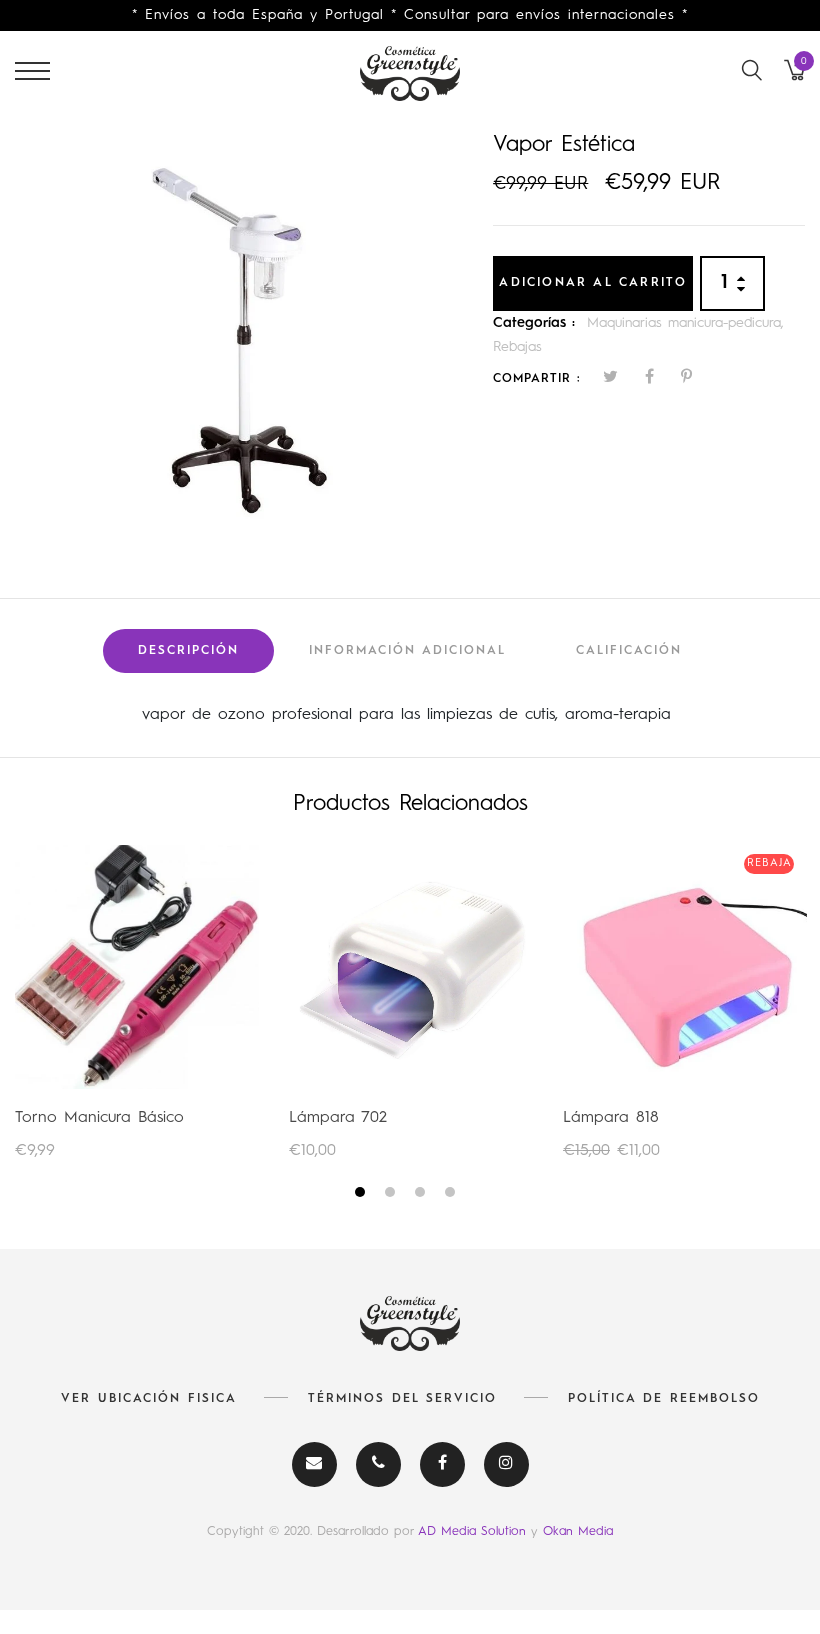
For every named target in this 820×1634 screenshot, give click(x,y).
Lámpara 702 (338, 1118)
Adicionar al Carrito (593, 283)
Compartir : (537, 379)
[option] (239, 340)
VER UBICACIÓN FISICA (149, 1399)
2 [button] (392, 1195)
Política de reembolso (664, 1399)
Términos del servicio (402, 1399)
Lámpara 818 (611, 1118)
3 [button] (422, 1195)
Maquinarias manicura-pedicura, (685, 323)
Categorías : (534, 323)
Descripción (188, 651)
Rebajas (517, 347)
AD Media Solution (474, 1531)
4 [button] (452, 1195)
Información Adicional (407, 651)
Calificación (629, 651)
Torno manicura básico (99, 1118)
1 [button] (362, 1195)
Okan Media (578, 1531)
